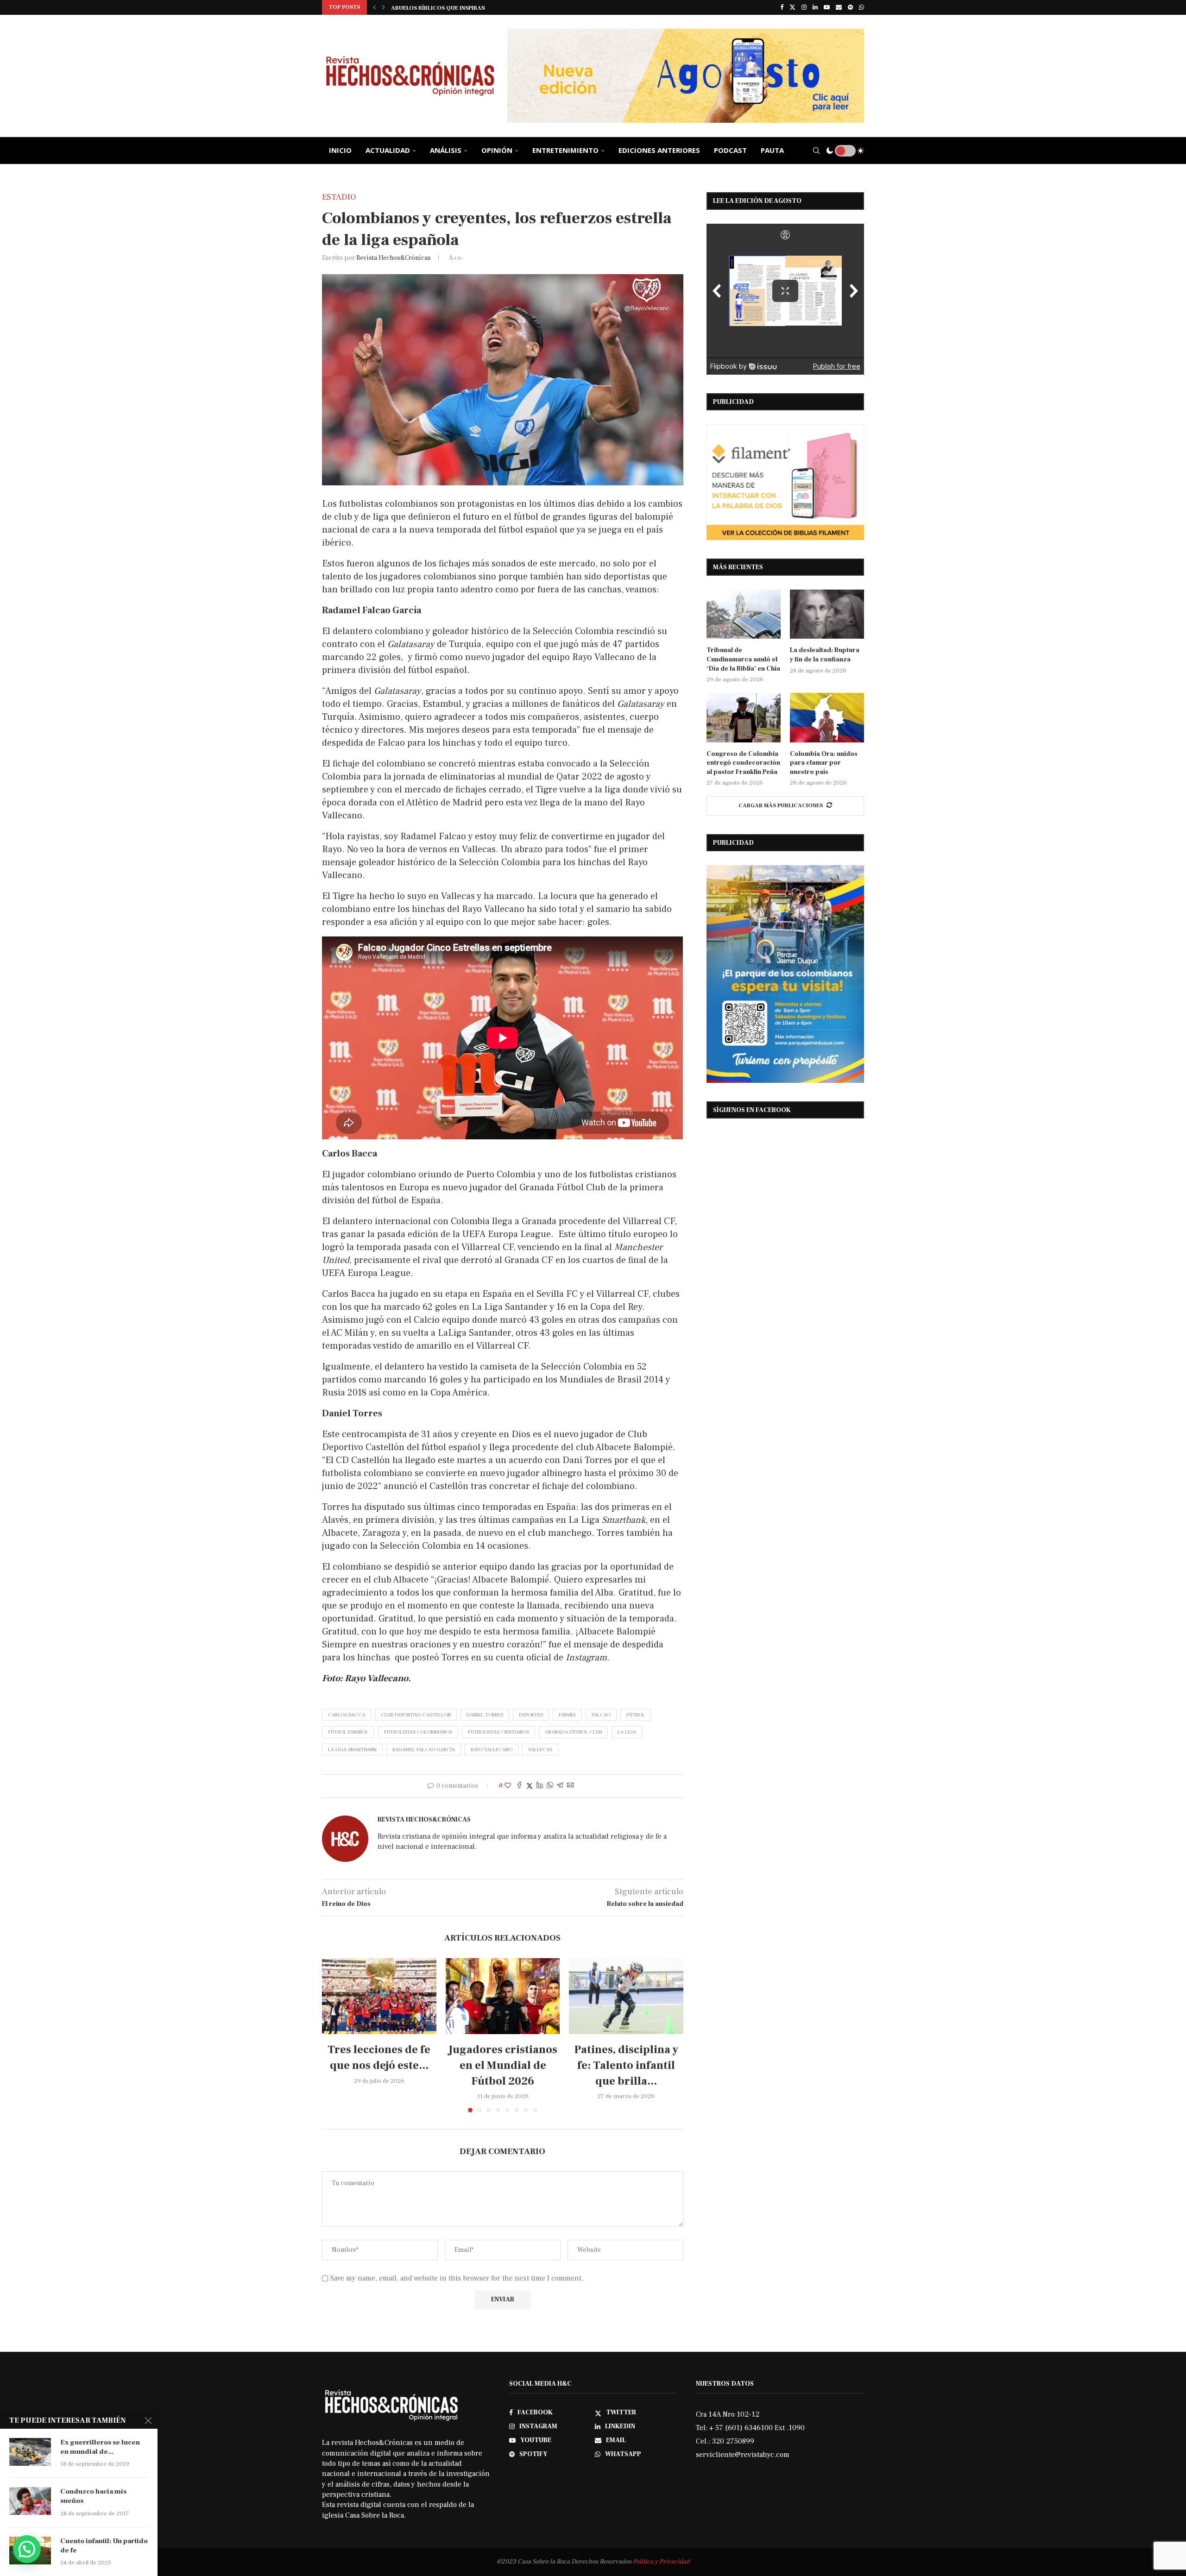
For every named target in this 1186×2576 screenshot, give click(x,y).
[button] (374, 7)
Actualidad (388, 150)
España (567, 1715)
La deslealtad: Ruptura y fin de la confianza (825, 655)
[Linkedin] (815, 7)
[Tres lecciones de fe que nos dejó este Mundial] (379, 1996)
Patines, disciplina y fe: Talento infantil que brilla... (626, 2065)
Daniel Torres (485, 1715)
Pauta (772, 150)
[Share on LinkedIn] (540, 1786)
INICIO (340, 150)
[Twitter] (792, 7)
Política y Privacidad (661, 2562)
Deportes (531, 1715)
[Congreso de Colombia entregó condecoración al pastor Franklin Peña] (744, 718)
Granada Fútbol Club (573, 1732)
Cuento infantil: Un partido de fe (104, 2546)
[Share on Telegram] (560, 1786)
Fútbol (636, 1715)
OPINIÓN (497, 150)
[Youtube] (827, 7)
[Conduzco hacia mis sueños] (30, 2501)
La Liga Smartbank (352, 1750)
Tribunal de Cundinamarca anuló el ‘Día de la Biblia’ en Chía (486, 8)
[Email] (839, 7)
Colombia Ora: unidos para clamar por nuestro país (824, 763)
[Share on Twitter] (530, 1786)
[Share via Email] (570, 1786)
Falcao (601, 1715)
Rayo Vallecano (492, 1750)
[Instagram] (804, 7)
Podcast (730, 150)
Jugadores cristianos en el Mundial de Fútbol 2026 (502, 2065)
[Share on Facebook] (519, 1786)
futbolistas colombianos (418, 1732)
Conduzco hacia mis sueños (93, 2496)
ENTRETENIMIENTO (565, 150)
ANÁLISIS (446, 150)
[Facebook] (782, 7)
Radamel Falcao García (424, 1750)
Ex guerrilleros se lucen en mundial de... (100, 2447)
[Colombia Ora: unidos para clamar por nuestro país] (827, 718)
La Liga (627, 1732)
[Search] (816, 151)
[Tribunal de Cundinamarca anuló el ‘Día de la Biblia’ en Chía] (744, 614)
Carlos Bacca (347, 1715)
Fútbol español (348, 1732)
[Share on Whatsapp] (550, 1786)
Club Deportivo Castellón (416, 1715)
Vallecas (540, 1750)
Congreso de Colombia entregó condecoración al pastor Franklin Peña (743, 763)
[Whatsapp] (861, 7)
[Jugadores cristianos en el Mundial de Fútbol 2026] (503, 1996)
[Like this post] (508, 1786)
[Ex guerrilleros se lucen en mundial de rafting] (30, 2452)
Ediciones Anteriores (659, 150)
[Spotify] (850, 7)
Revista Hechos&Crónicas (394, 258)
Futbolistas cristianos (498, 1732)
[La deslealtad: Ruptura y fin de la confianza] (827, 614)
